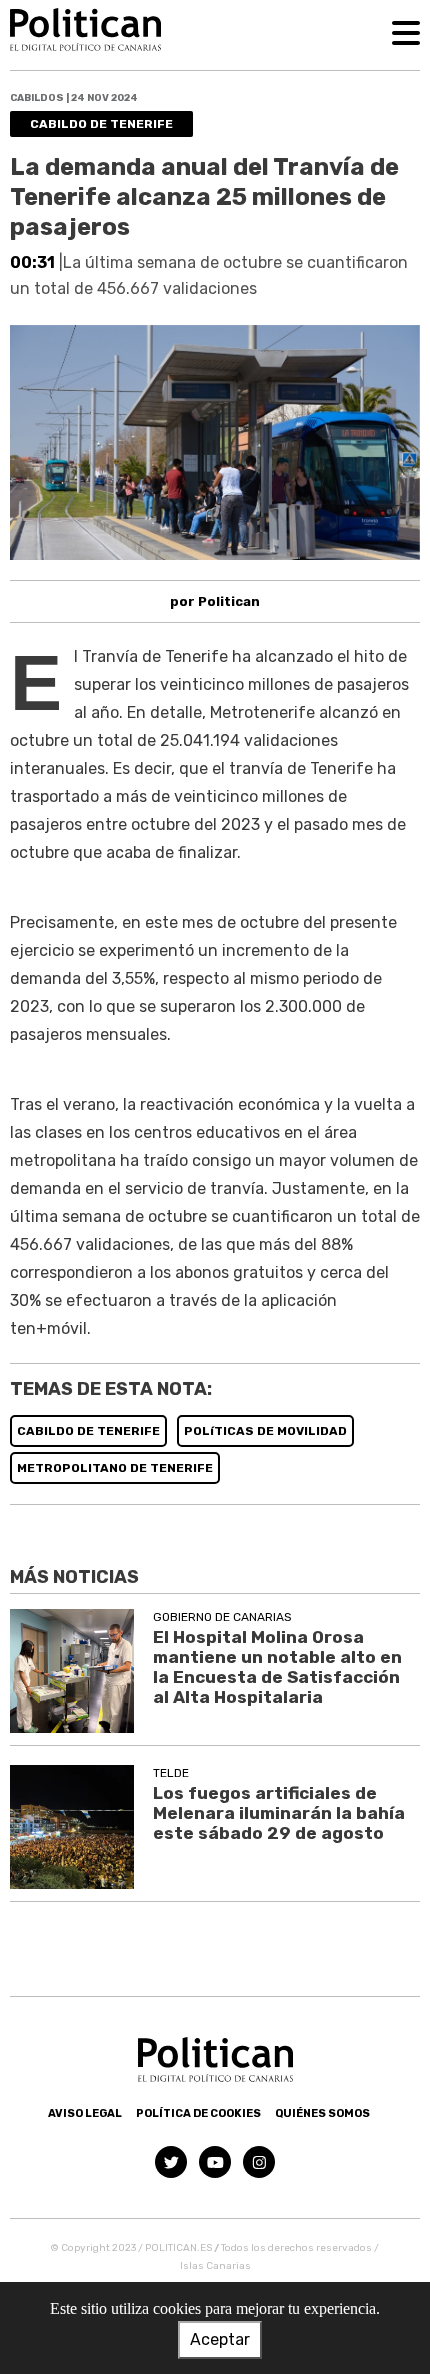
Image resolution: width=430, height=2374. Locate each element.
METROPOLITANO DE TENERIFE (115, 1468)
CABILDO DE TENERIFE (88, 1431)
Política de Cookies (198, 2113)
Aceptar (220, 2339)
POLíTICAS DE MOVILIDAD (265, 1431)
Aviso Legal (85, 2113)
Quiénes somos (322, 2113)
